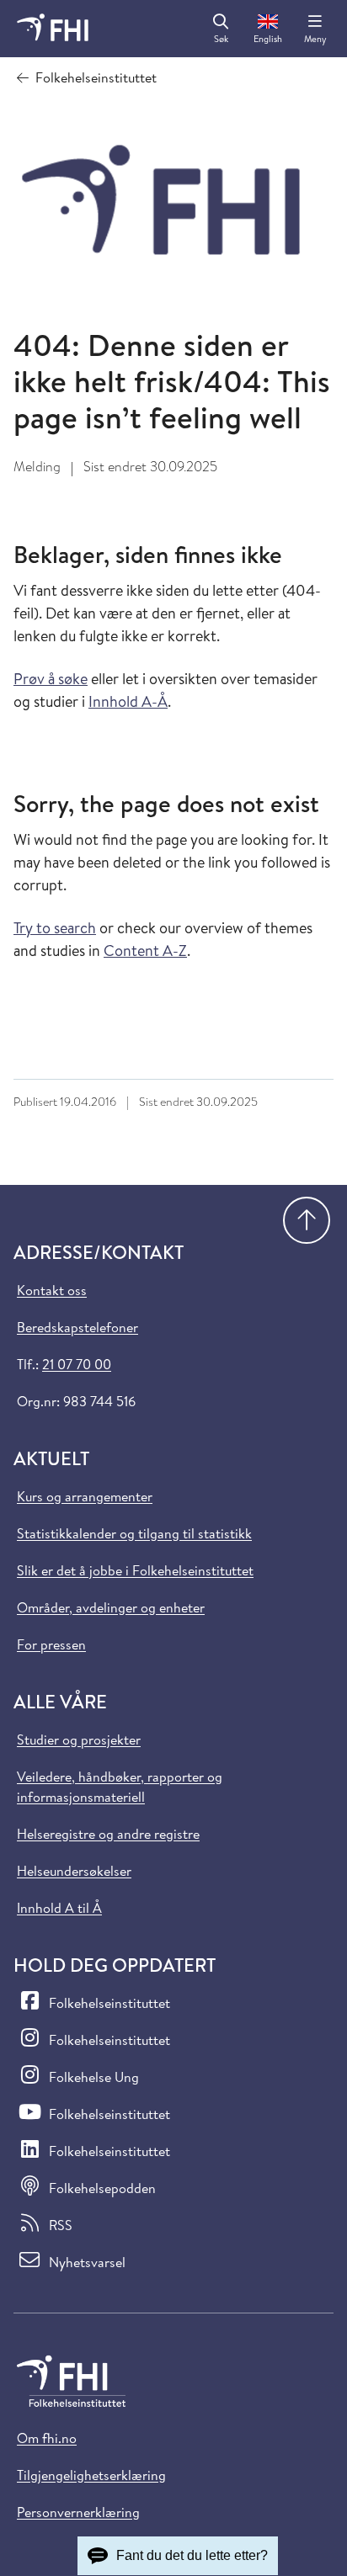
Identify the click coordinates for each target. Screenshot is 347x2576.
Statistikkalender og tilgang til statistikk (134, 1533)
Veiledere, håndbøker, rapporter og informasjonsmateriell (120, 1787)
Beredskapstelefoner (77, 1327)
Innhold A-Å (128, 701)
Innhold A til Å (59, 1908)
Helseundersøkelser (74, 1871)
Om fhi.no (47, 2438)
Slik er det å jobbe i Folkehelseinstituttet (135, 1570)
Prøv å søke (51, 679)
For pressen (51, 1644)
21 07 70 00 (77, 1364)
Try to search (55, 928)
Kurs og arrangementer (85, 1496)
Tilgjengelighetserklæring (91, 2475)
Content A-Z (145, 951)
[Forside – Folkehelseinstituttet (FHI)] (53, 29)
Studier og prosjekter (79, 1739)
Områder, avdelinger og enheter (111, 1607)
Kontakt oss (52, 1290)
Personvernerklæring (78, 2512)
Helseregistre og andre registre (108, 1834)
